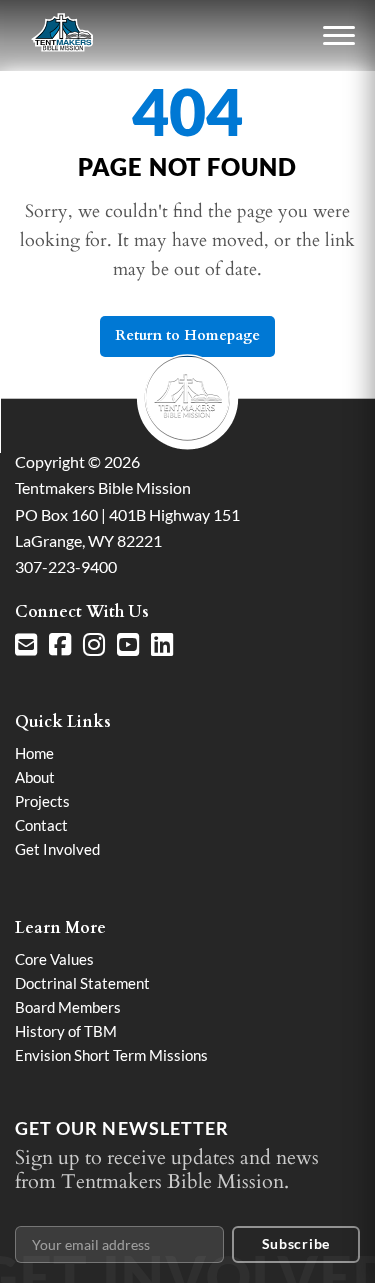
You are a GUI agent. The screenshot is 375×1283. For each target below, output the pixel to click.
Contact (41, 825)
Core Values (54, 959)
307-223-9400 (66, 566)
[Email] (26, 645)
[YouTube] (128, 645)
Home (34, 753)
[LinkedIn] (162, 645)
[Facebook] (60, 645)
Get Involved (57, 849)
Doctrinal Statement (82, 983)
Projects (42, 801)
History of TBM (66, 1031)
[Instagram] (94, 645)
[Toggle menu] (339, 36)
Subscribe (296, 1243)
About (35, 777)
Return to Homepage (187, 335)
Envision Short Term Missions (111, 1055)
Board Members (68, 1007)
